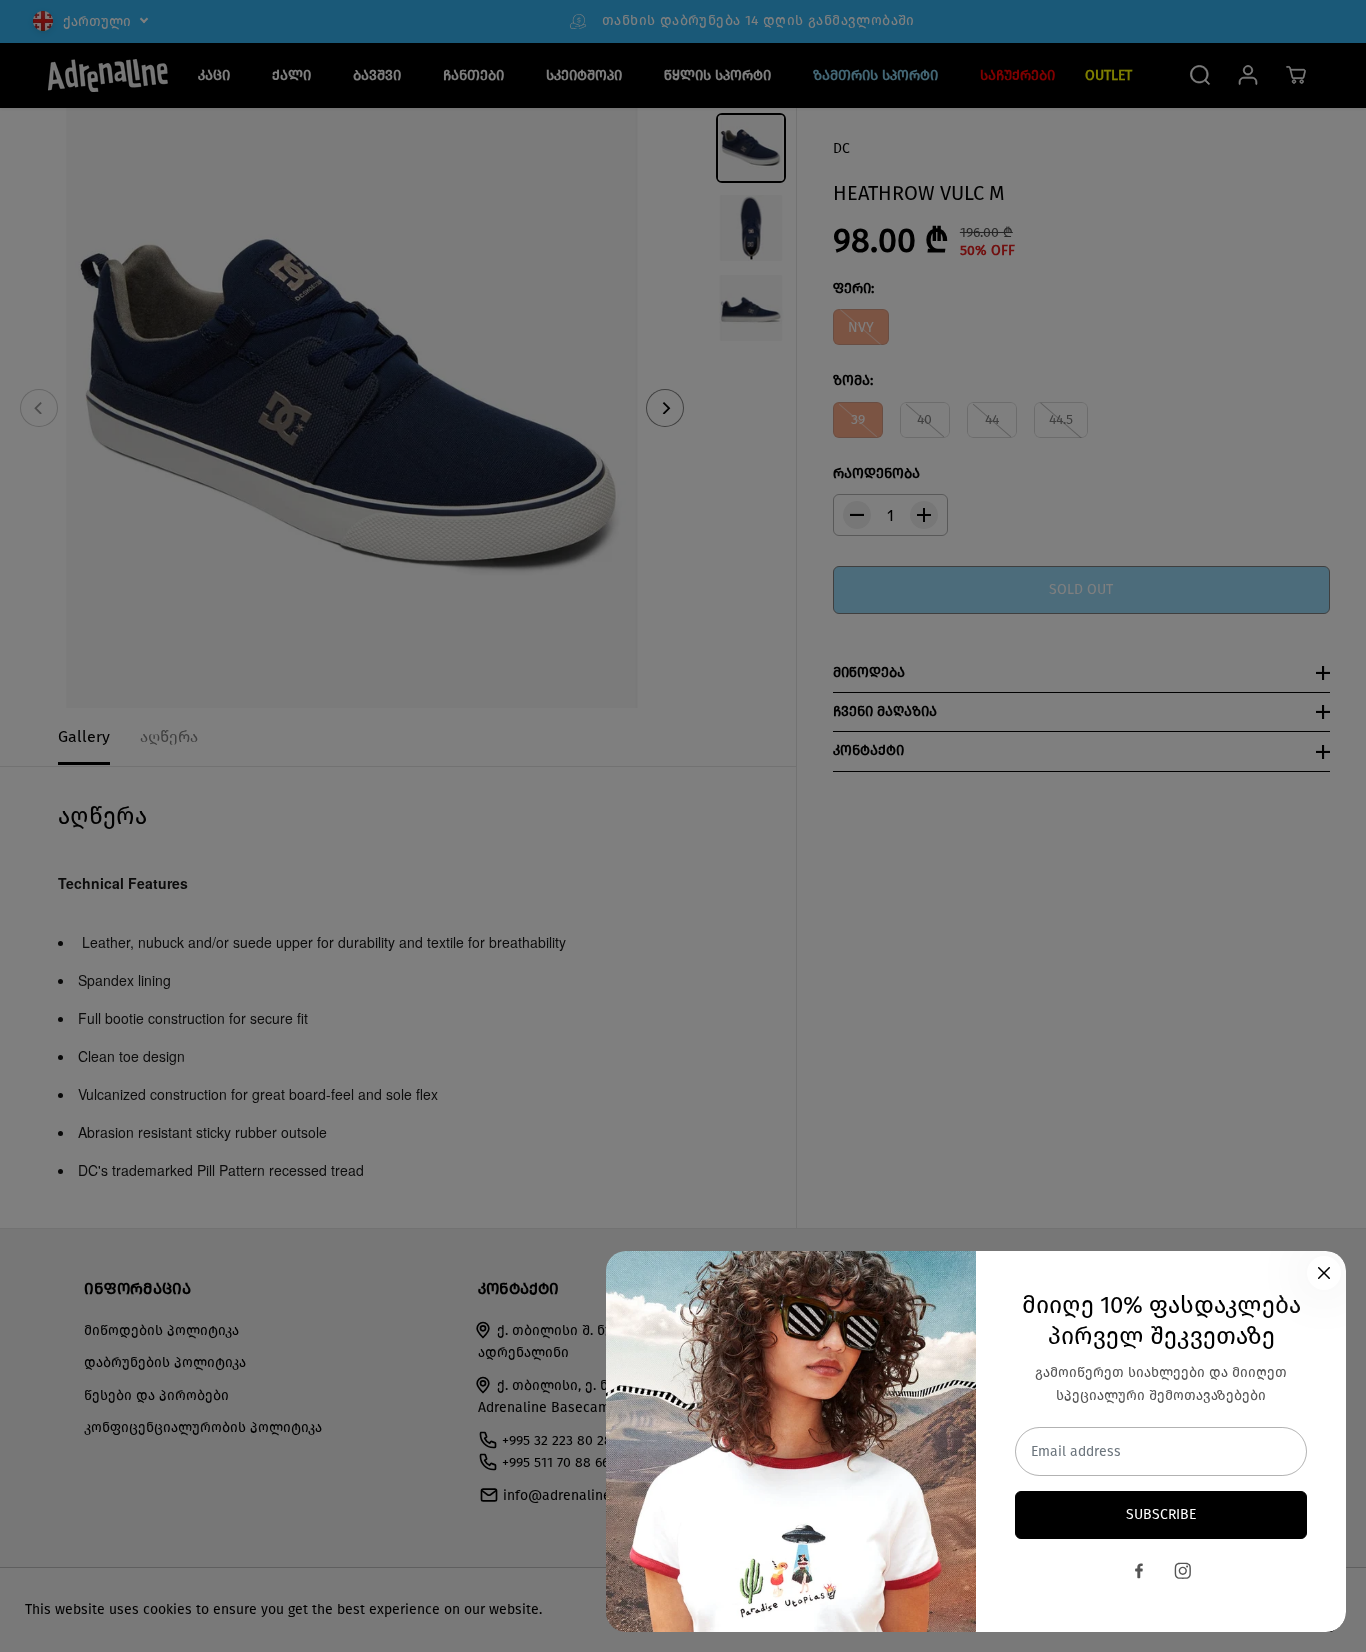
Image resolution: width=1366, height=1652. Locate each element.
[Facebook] (1139, 1571)
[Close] (1324, 1273)
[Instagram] (1183, 1571)
